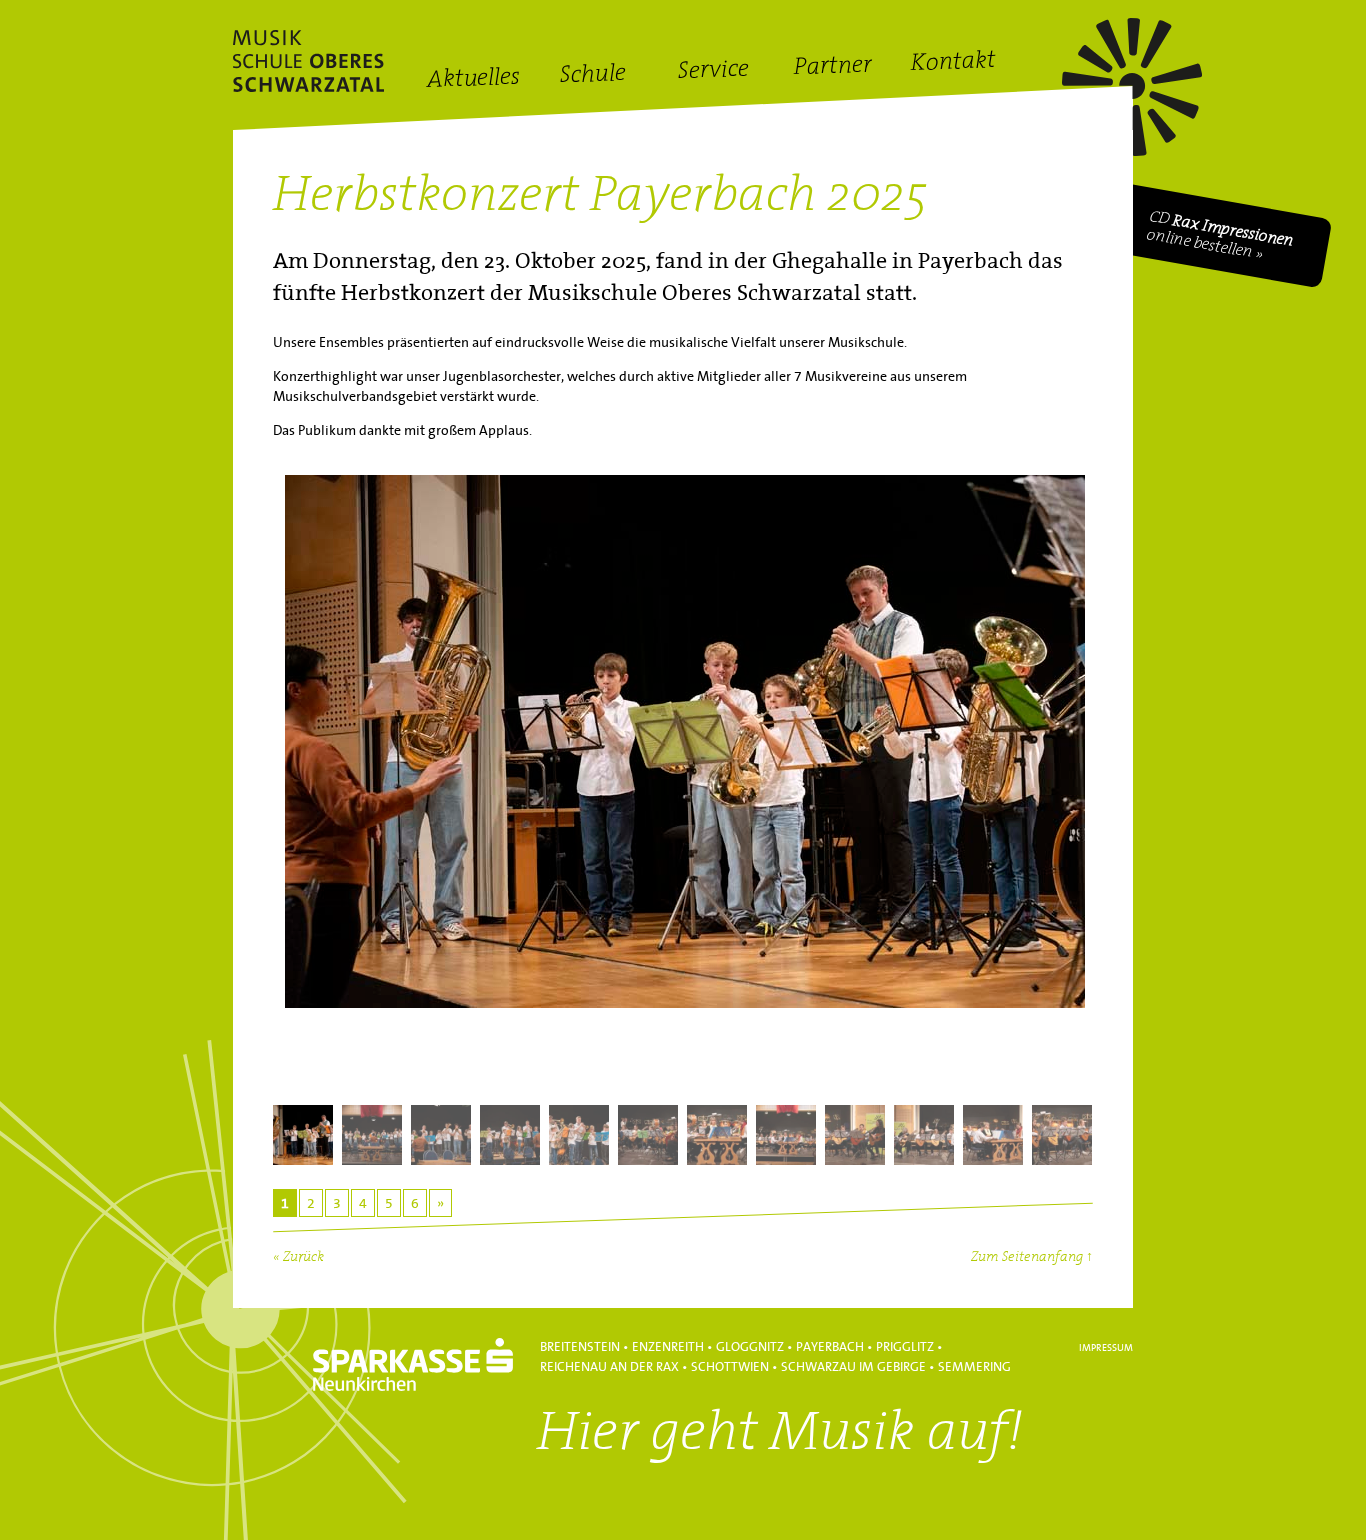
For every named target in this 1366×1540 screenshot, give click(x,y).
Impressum (1106, 1348)
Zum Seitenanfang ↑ (1032, 1257)
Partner (833, 67)
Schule (593, 75)
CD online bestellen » (1221, 236)
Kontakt (953, 64)
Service (713, 71)
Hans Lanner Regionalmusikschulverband (308, 61)
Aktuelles (473, 80)
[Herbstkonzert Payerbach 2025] (683, 780)
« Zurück (298, 1257)
